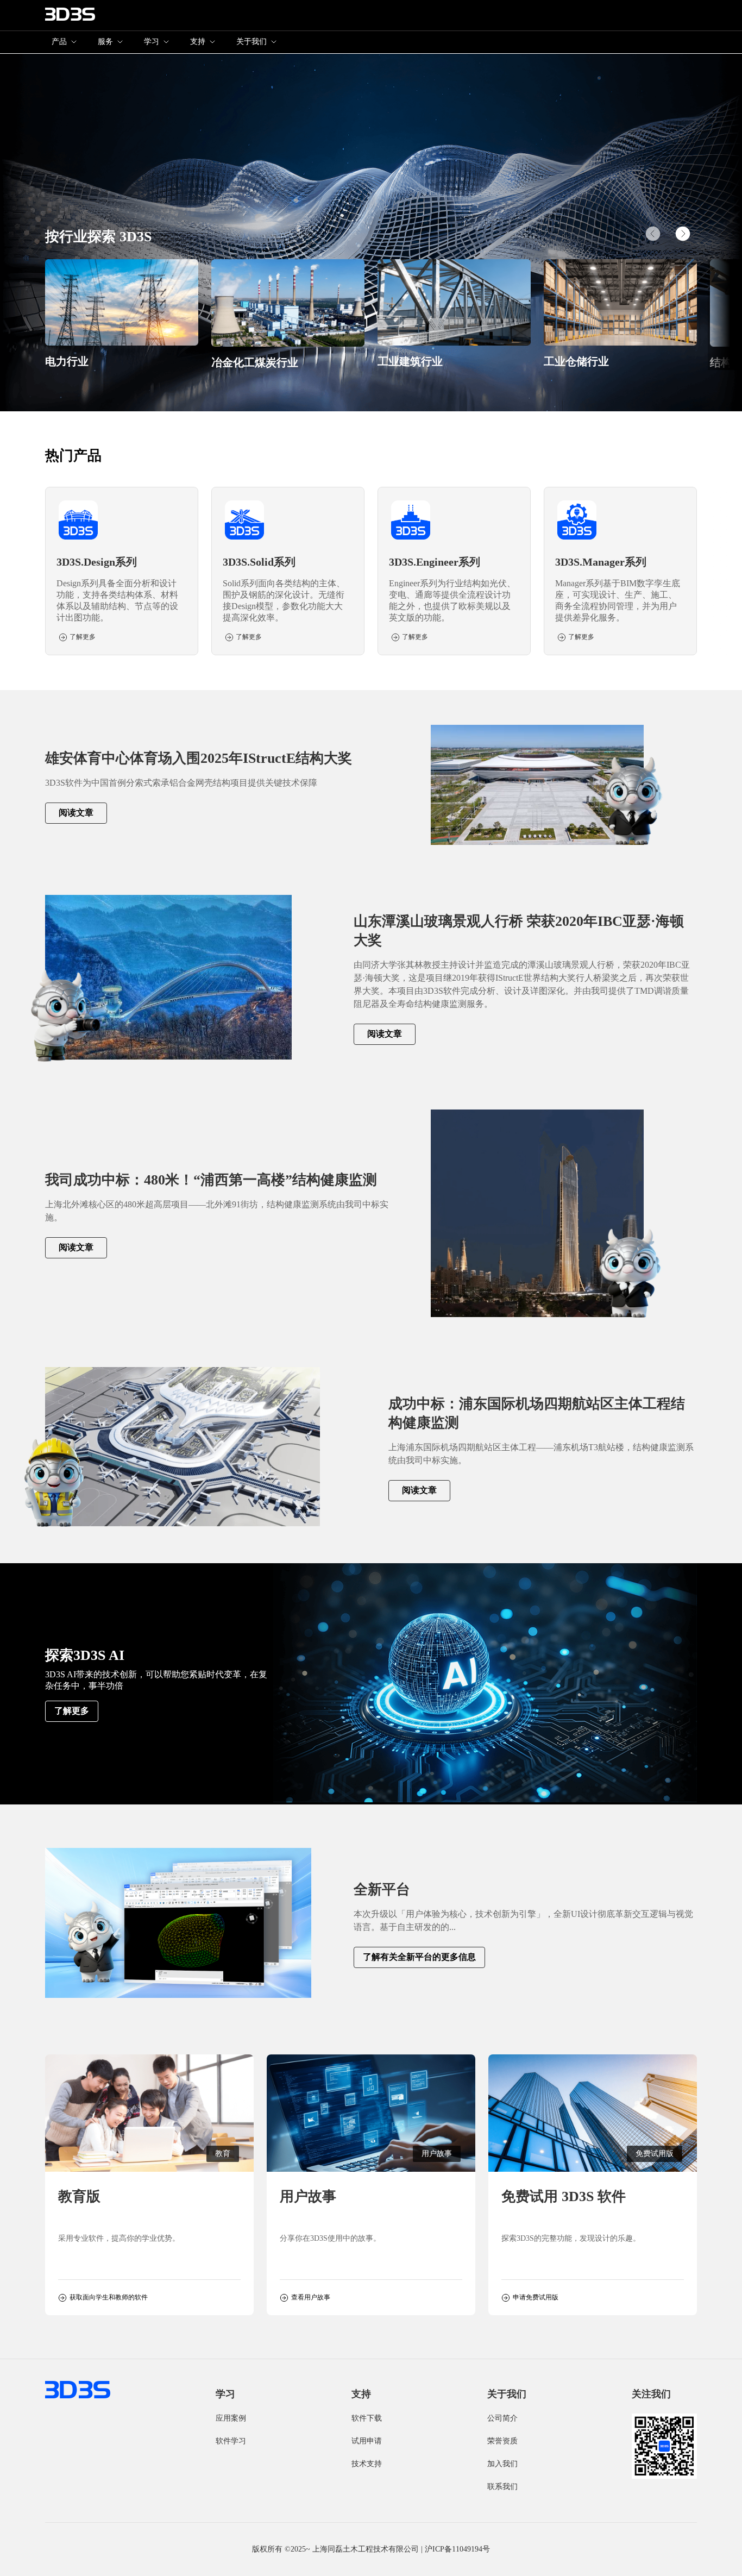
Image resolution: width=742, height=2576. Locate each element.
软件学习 (231, 2441)
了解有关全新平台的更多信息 (419, 1957)
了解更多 (72, 1711)
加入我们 (502, 2464)
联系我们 (502, 2487)
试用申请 (367, 2441)
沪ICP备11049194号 (457, 2549)
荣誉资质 (502, 2441)
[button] (683, 234)
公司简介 (502, 2418)
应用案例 (231, 2418)
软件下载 (367, 2418)
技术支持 (367, 2464)
